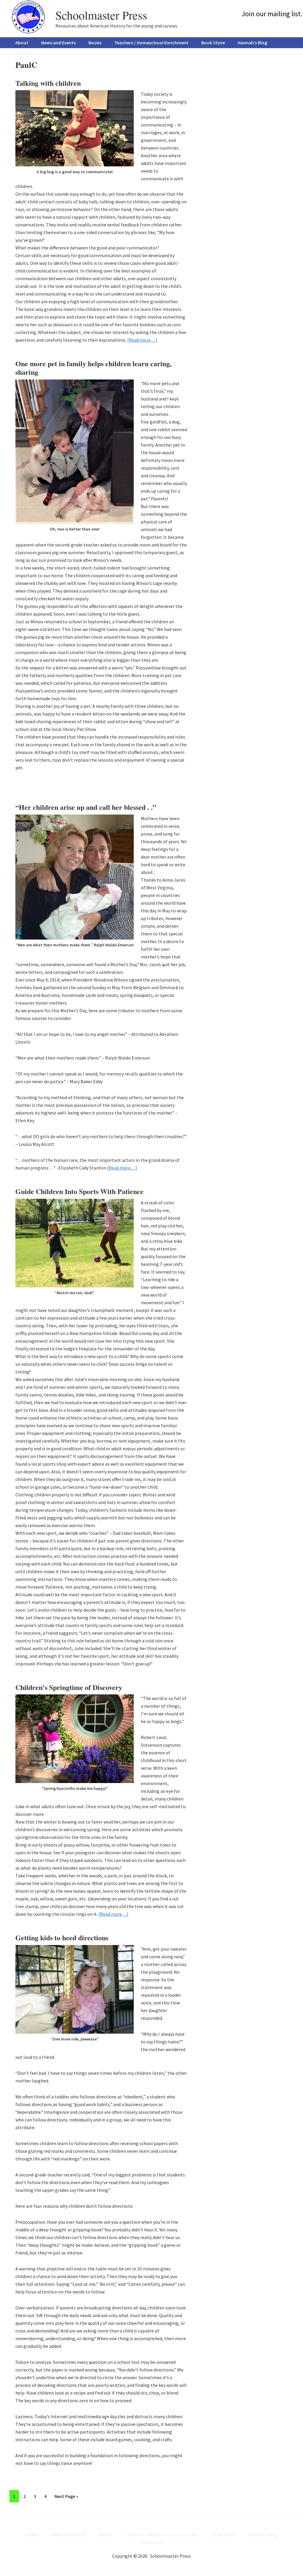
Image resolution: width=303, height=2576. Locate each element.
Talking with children (48, 83)
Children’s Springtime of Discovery (69, 1687)
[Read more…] (142, 340)
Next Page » (66, 2498)
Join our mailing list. (272, 14)
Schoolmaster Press (101, 15)
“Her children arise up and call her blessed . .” (86, 807)
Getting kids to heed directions (62, 1937)
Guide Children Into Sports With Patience (79, 1191)
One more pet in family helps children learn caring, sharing (94, 368)
